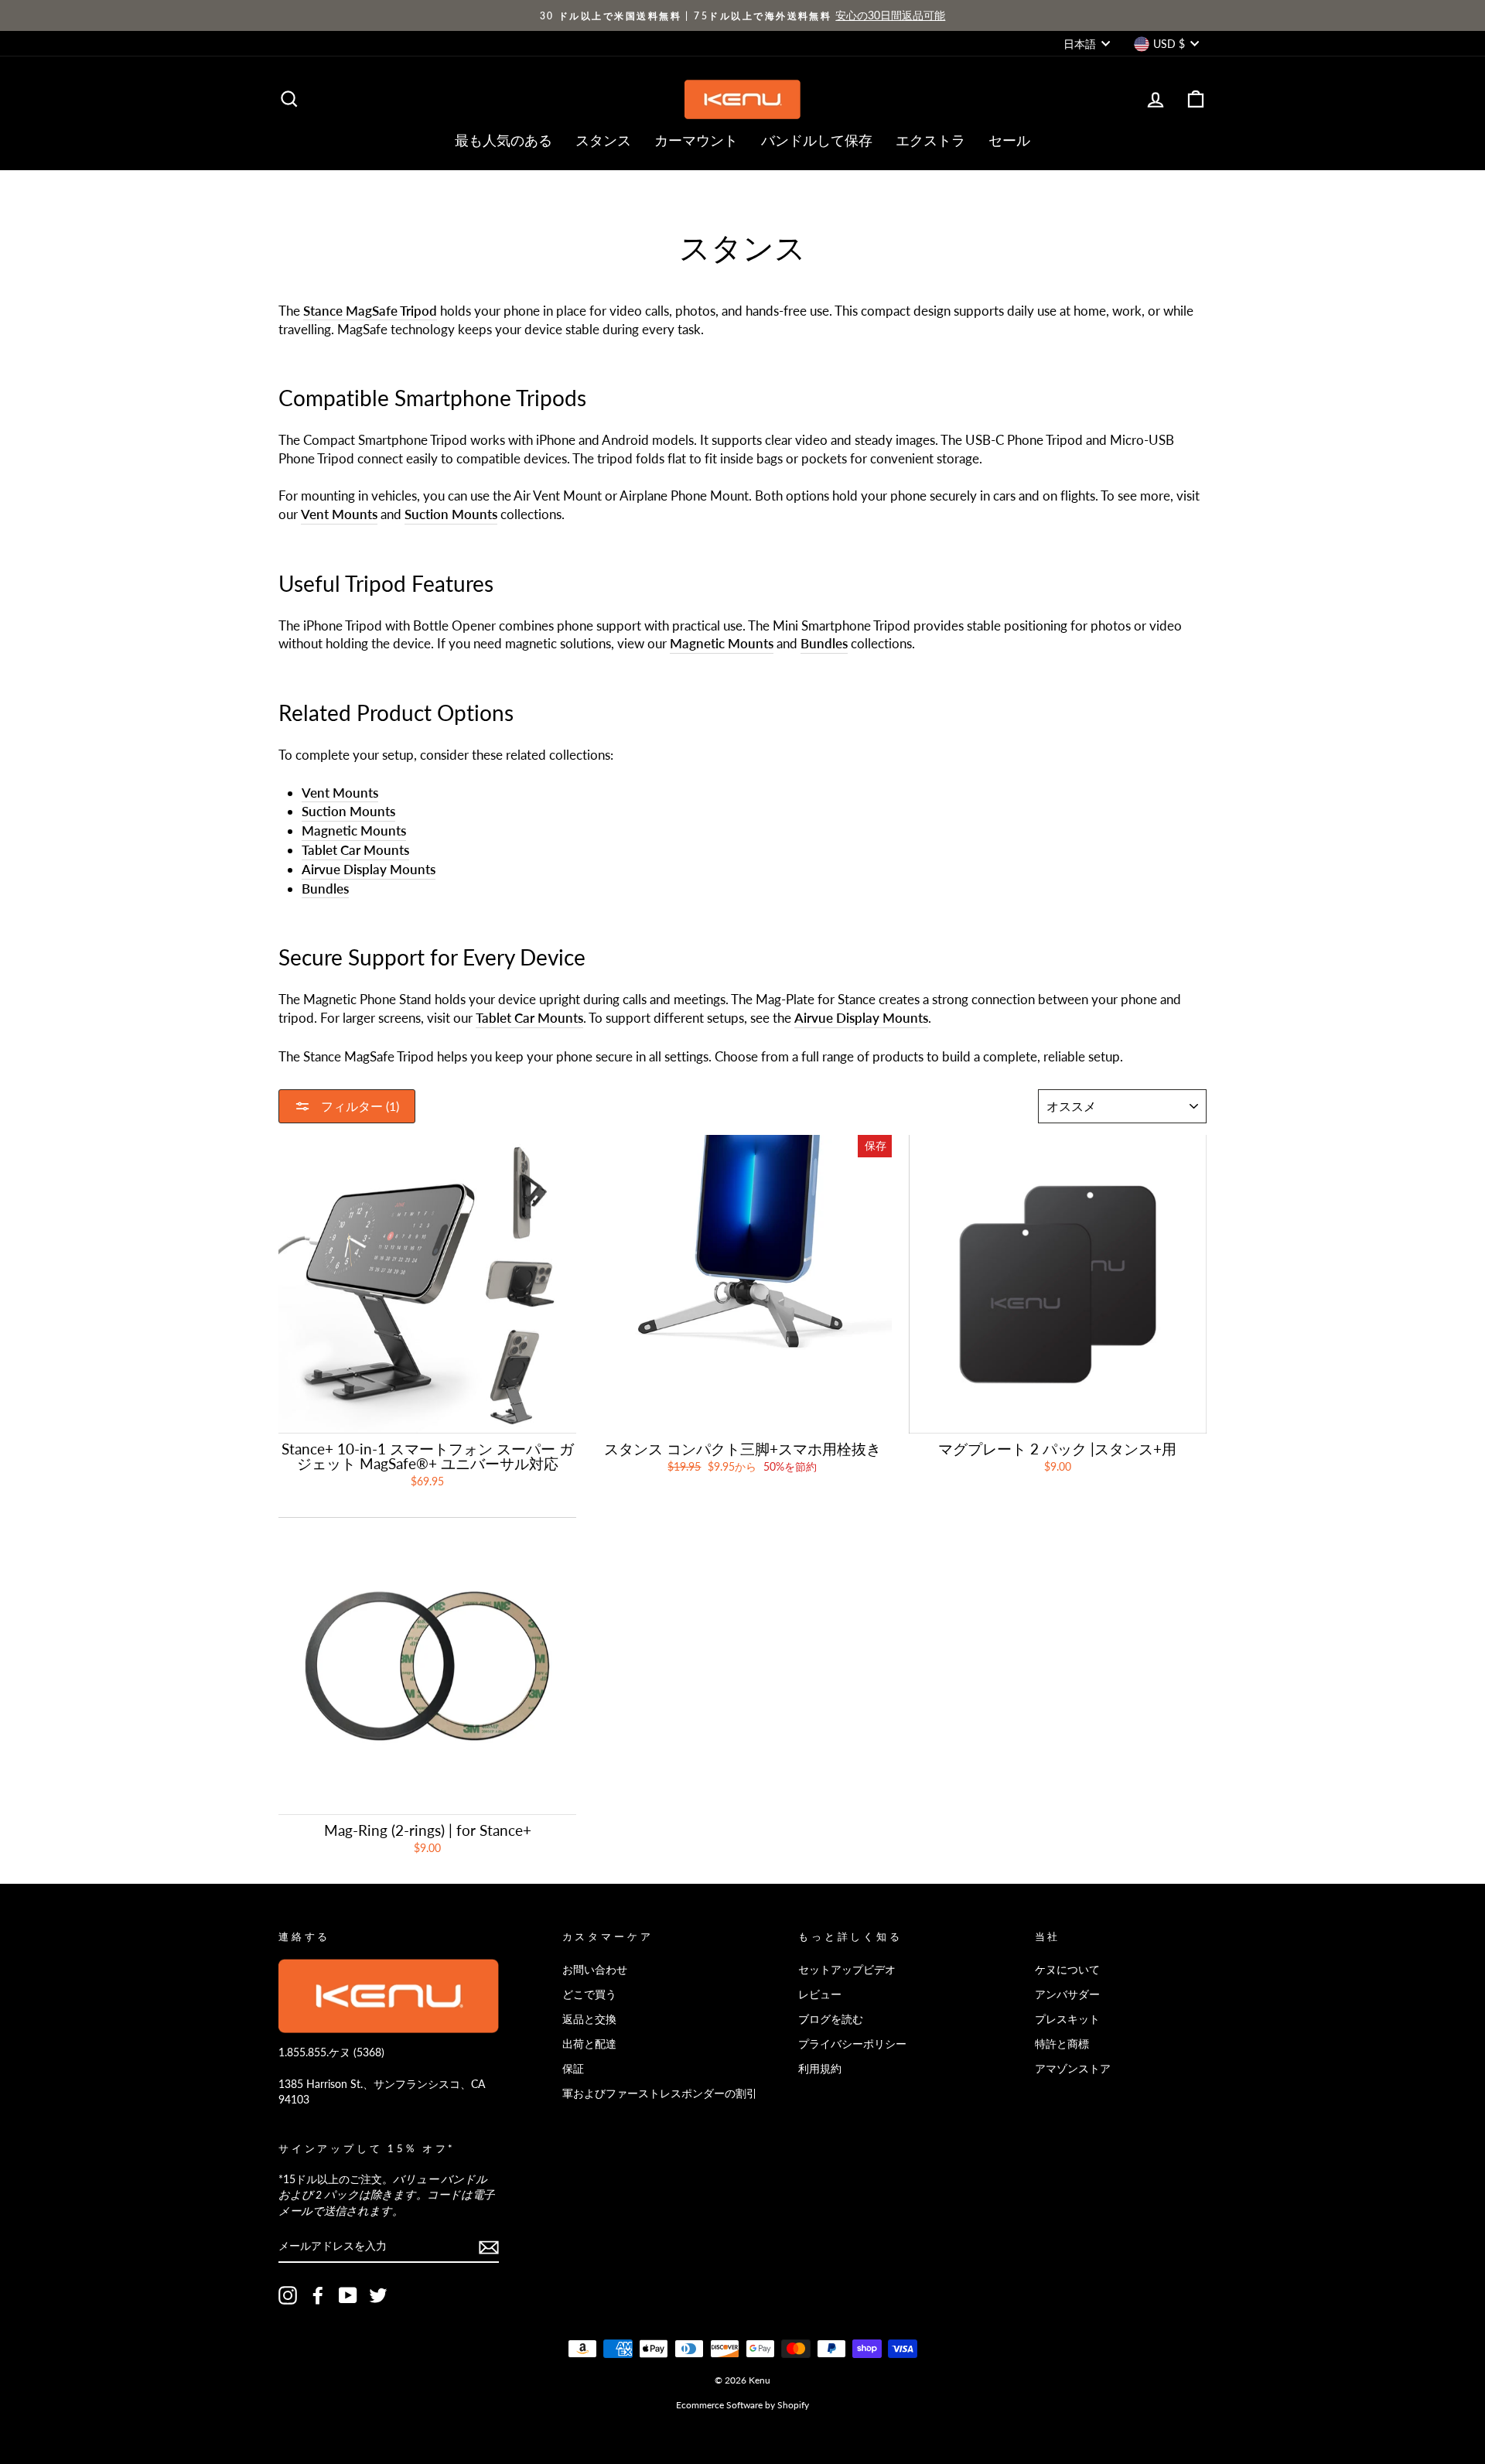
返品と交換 (589, 2019)
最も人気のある (504, 140)
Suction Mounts (451, 514)
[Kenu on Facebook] (318, 2295)
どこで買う (589, 1994)
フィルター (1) (358, 1106)
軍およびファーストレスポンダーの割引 (660, 2093)
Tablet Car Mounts (355, 850)
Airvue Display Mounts (369, 869)
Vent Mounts (339, 514)
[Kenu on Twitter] (378, 2295)
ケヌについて (1067, 1969)
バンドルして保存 (817, 140)
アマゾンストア (1073, 2068)
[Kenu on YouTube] (348, 2295)
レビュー (820, 1994)
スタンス (603, 140)
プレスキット (1067, 2019)
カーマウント (696, 140)
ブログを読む (831, 2019)
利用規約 (820, 2068)
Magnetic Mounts (722, 643)
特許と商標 (1062, 2044)
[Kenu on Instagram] (288, 2295)
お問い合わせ (595, 1969)
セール (1009, 140)
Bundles (325, 889)
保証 (573, 2068)
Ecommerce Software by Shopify (742, 2405)
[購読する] (489, 2247)
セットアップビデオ (847, 1969)
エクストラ (930, 140)
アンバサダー (1067, 1994)
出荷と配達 (589, 2044)
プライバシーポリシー (852, 2044)
